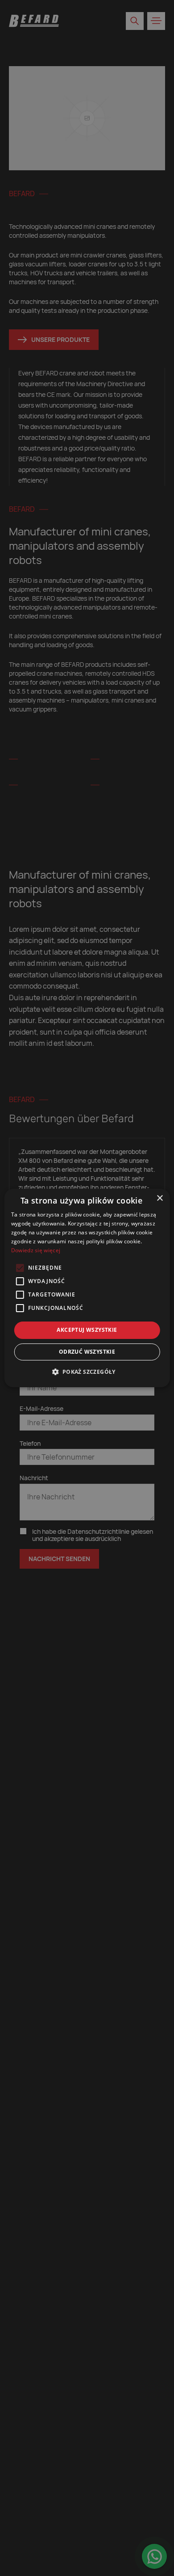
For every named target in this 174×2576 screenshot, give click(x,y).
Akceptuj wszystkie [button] (87, 1330)
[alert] (87, 1288)
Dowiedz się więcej (36, 1250)
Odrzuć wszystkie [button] (87, 1352)
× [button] (159, 1198)
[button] (87, 1372)
